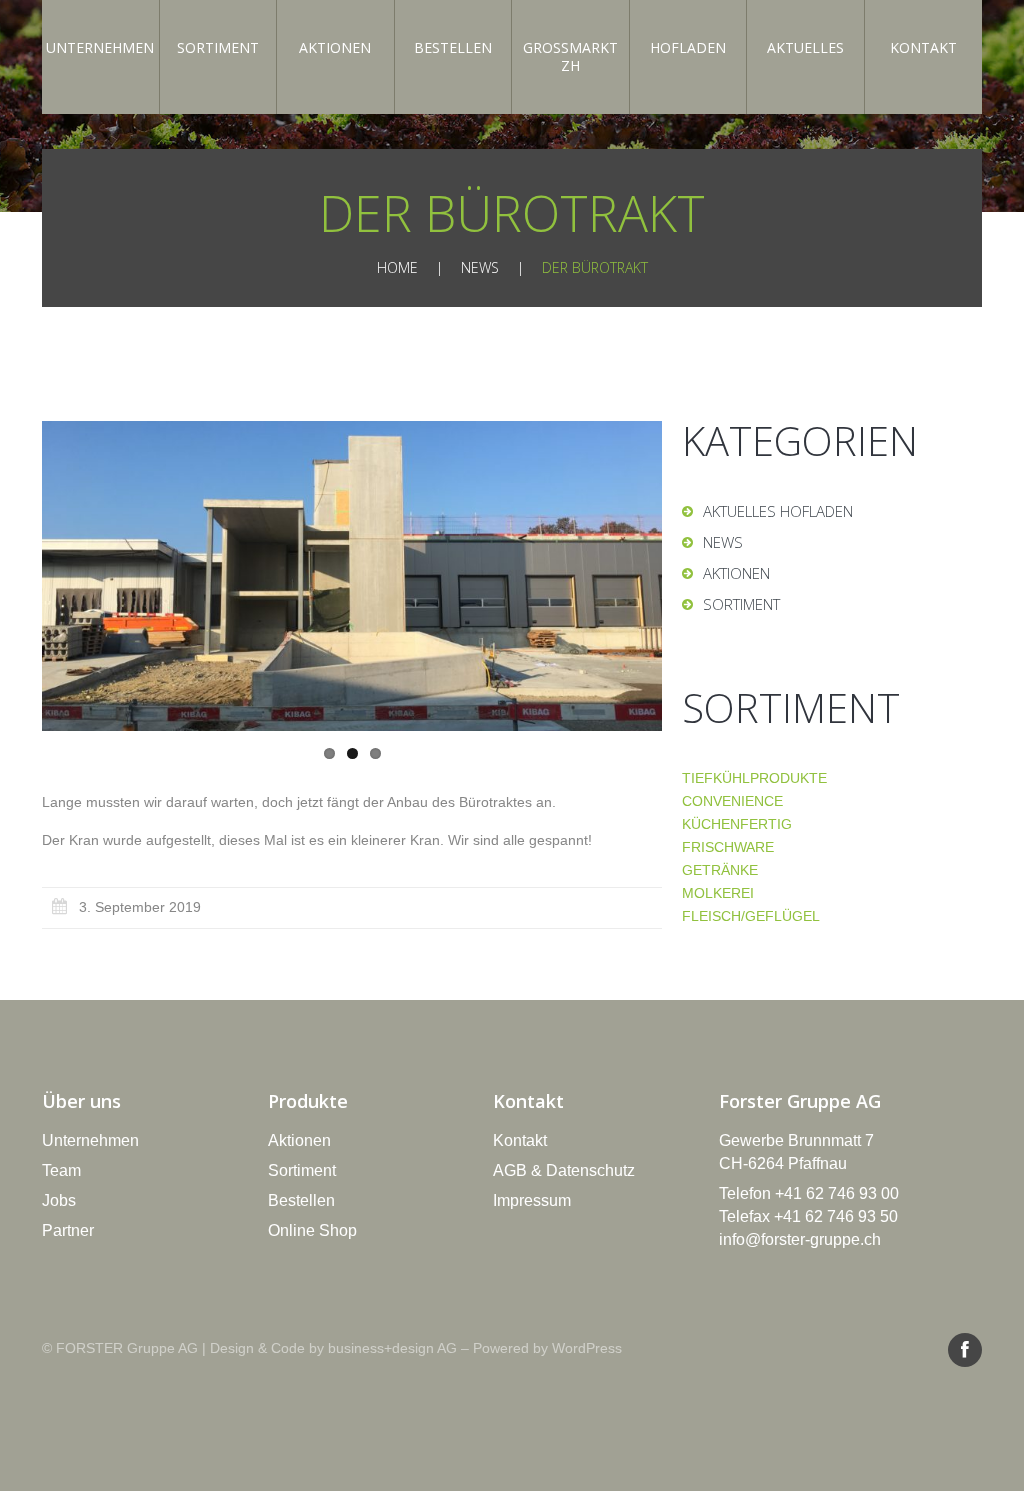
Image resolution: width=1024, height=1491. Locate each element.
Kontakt (923, 47)
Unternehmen (100, 47)
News (480, 267)
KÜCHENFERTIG (737, 824)
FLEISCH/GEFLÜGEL (751, 916)
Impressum (532, 1200)
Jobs (59, 1200)
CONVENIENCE (732, 801)
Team (61, 1170)
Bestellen (453, 47)
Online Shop (312, 1230)
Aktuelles (805, 47)
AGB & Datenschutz (564, 1170)
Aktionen (335, 47)
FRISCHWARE (728, 847)
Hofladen (688, 47)
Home (397, 267)
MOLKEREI (718, 893)
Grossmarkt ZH (570, 56)
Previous (112, 576)
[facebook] (965, 1350)
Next (592, 576)
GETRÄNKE (720, 870)
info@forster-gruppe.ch (800, 1239)
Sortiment (218, 47)
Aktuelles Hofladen (778, 511)
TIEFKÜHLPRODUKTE (754, 778)
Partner (68, 1230)
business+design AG (392, 1348)
